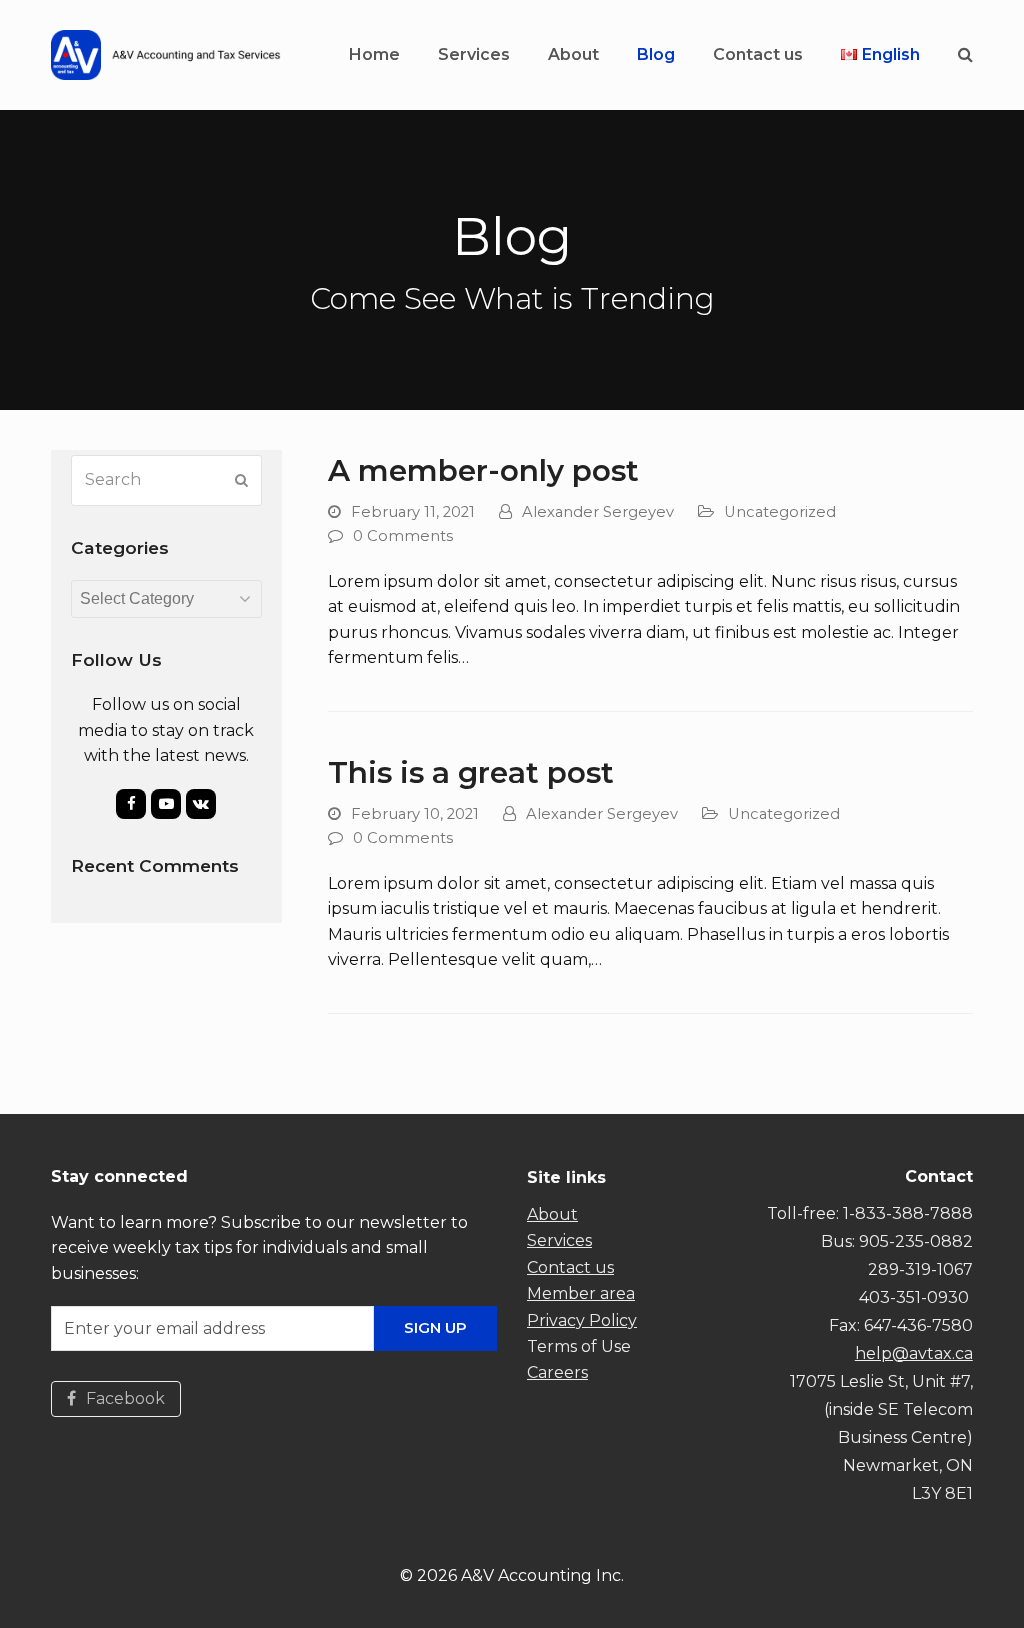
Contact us (570, 1267)
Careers (557, 1372)
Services (559, 1240)
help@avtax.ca (914, 1353)
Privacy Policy (582, 1320)
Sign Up (435, 1327)
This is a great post (471, 772)
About (552, 1214)
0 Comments (403, 536)
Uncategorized (780, 512)
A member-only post (483, 470)
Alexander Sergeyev (598, 512)
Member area (581, 1293)
